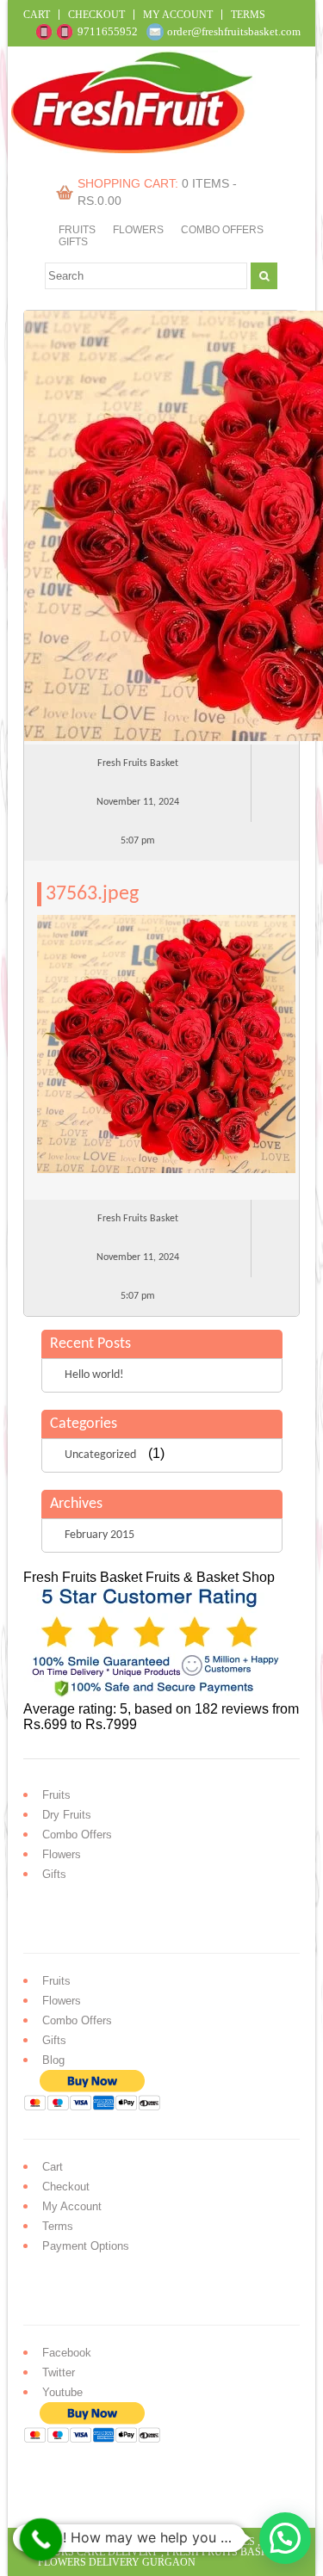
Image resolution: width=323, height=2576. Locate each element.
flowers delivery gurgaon (117, 2562)
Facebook (67, 2353)
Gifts (73, 242)
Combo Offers (222, 230)
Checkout (96, 15)
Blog (53, 2060)
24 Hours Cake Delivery (155, 2547)
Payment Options (86, 2246)
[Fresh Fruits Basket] (134, 148)
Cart (37, 15)
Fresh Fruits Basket (223, 2552)
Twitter (59, 2372)
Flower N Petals (209, 2542)
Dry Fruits (67, 1815)
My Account (178, 15)
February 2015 (99, 1535)
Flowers (138, 230)
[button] (285, 2538)
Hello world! (94, 1375)
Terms (248, 15)
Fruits (77, 230)
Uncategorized (100, 1455)
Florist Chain (116, 2542)
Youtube (62, 2392)
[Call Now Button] (41, 2540)
